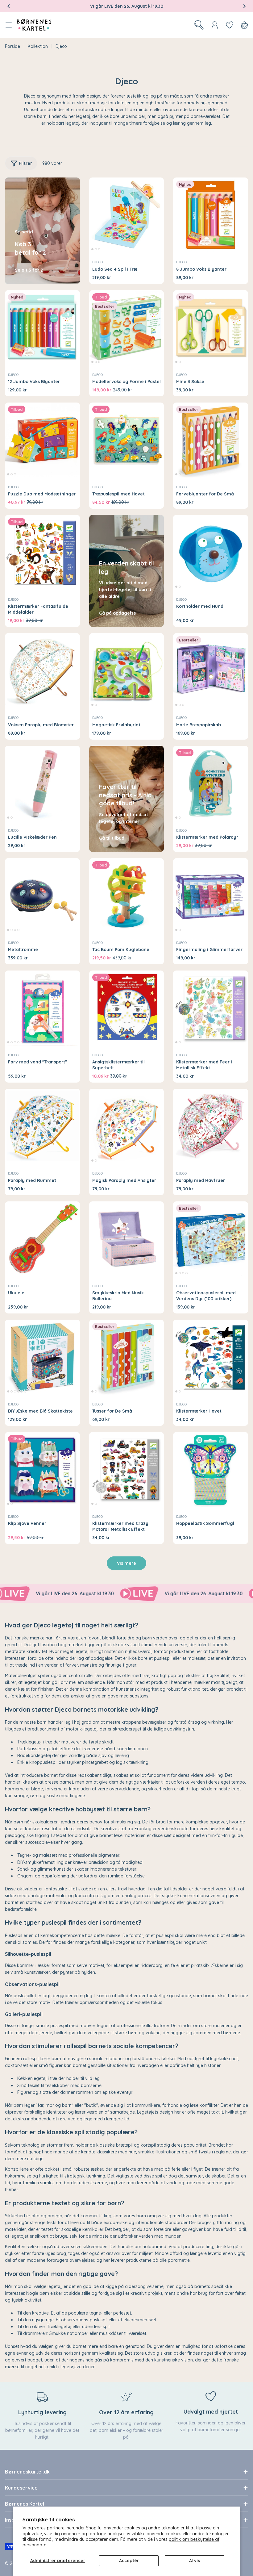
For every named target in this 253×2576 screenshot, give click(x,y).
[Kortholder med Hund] (211, 552)
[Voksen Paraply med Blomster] (42, 671)
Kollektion (38, 46)
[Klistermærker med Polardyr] (211, 783)
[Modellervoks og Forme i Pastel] (127, 328)
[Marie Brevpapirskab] (211, 671)
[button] (9, 6)
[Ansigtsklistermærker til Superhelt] (127, 1008)
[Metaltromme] (42, 896)
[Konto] (215, 25)
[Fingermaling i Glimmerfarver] (211, 896)
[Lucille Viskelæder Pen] (42, 783)
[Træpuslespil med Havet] (127, 440)
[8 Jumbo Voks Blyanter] (211, 215)
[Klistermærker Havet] (211, 1357)
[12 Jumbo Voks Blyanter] (42, 328)
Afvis (195, 2561)
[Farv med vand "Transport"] (42, 1008)
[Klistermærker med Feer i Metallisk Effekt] (211, 1008)
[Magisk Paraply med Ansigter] (127, 1126)
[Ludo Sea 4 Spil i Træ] (127, 215)
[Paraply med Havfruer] (211, 1126)
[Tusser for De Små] (127, 1357)
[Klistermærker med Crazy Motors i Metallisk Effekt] (127, 1470)
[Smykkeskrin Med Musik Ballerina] (127, 1239)
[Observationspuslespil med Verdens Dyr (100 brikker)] (211, 1239)
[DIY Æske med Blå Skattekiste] (42, 1357)
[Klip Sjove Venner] (42, 1470)
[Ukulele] (42, 1239)
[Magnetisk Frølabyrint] (127, 671)
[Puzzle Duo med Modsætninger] (42, 440)
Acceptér (129, 2561)
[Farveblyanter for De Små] (211, 440)
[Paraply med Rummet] (42, 1126)
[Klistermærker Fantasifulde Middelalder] (42, 552)
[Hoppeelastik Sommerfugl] (211, 1470)
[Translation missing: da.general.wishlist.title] (230, 25)
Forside (12, 46)
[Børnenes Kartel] (85, 1594)
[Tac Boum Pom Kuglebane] (127, 896)
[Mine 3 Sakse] (211, 328)
